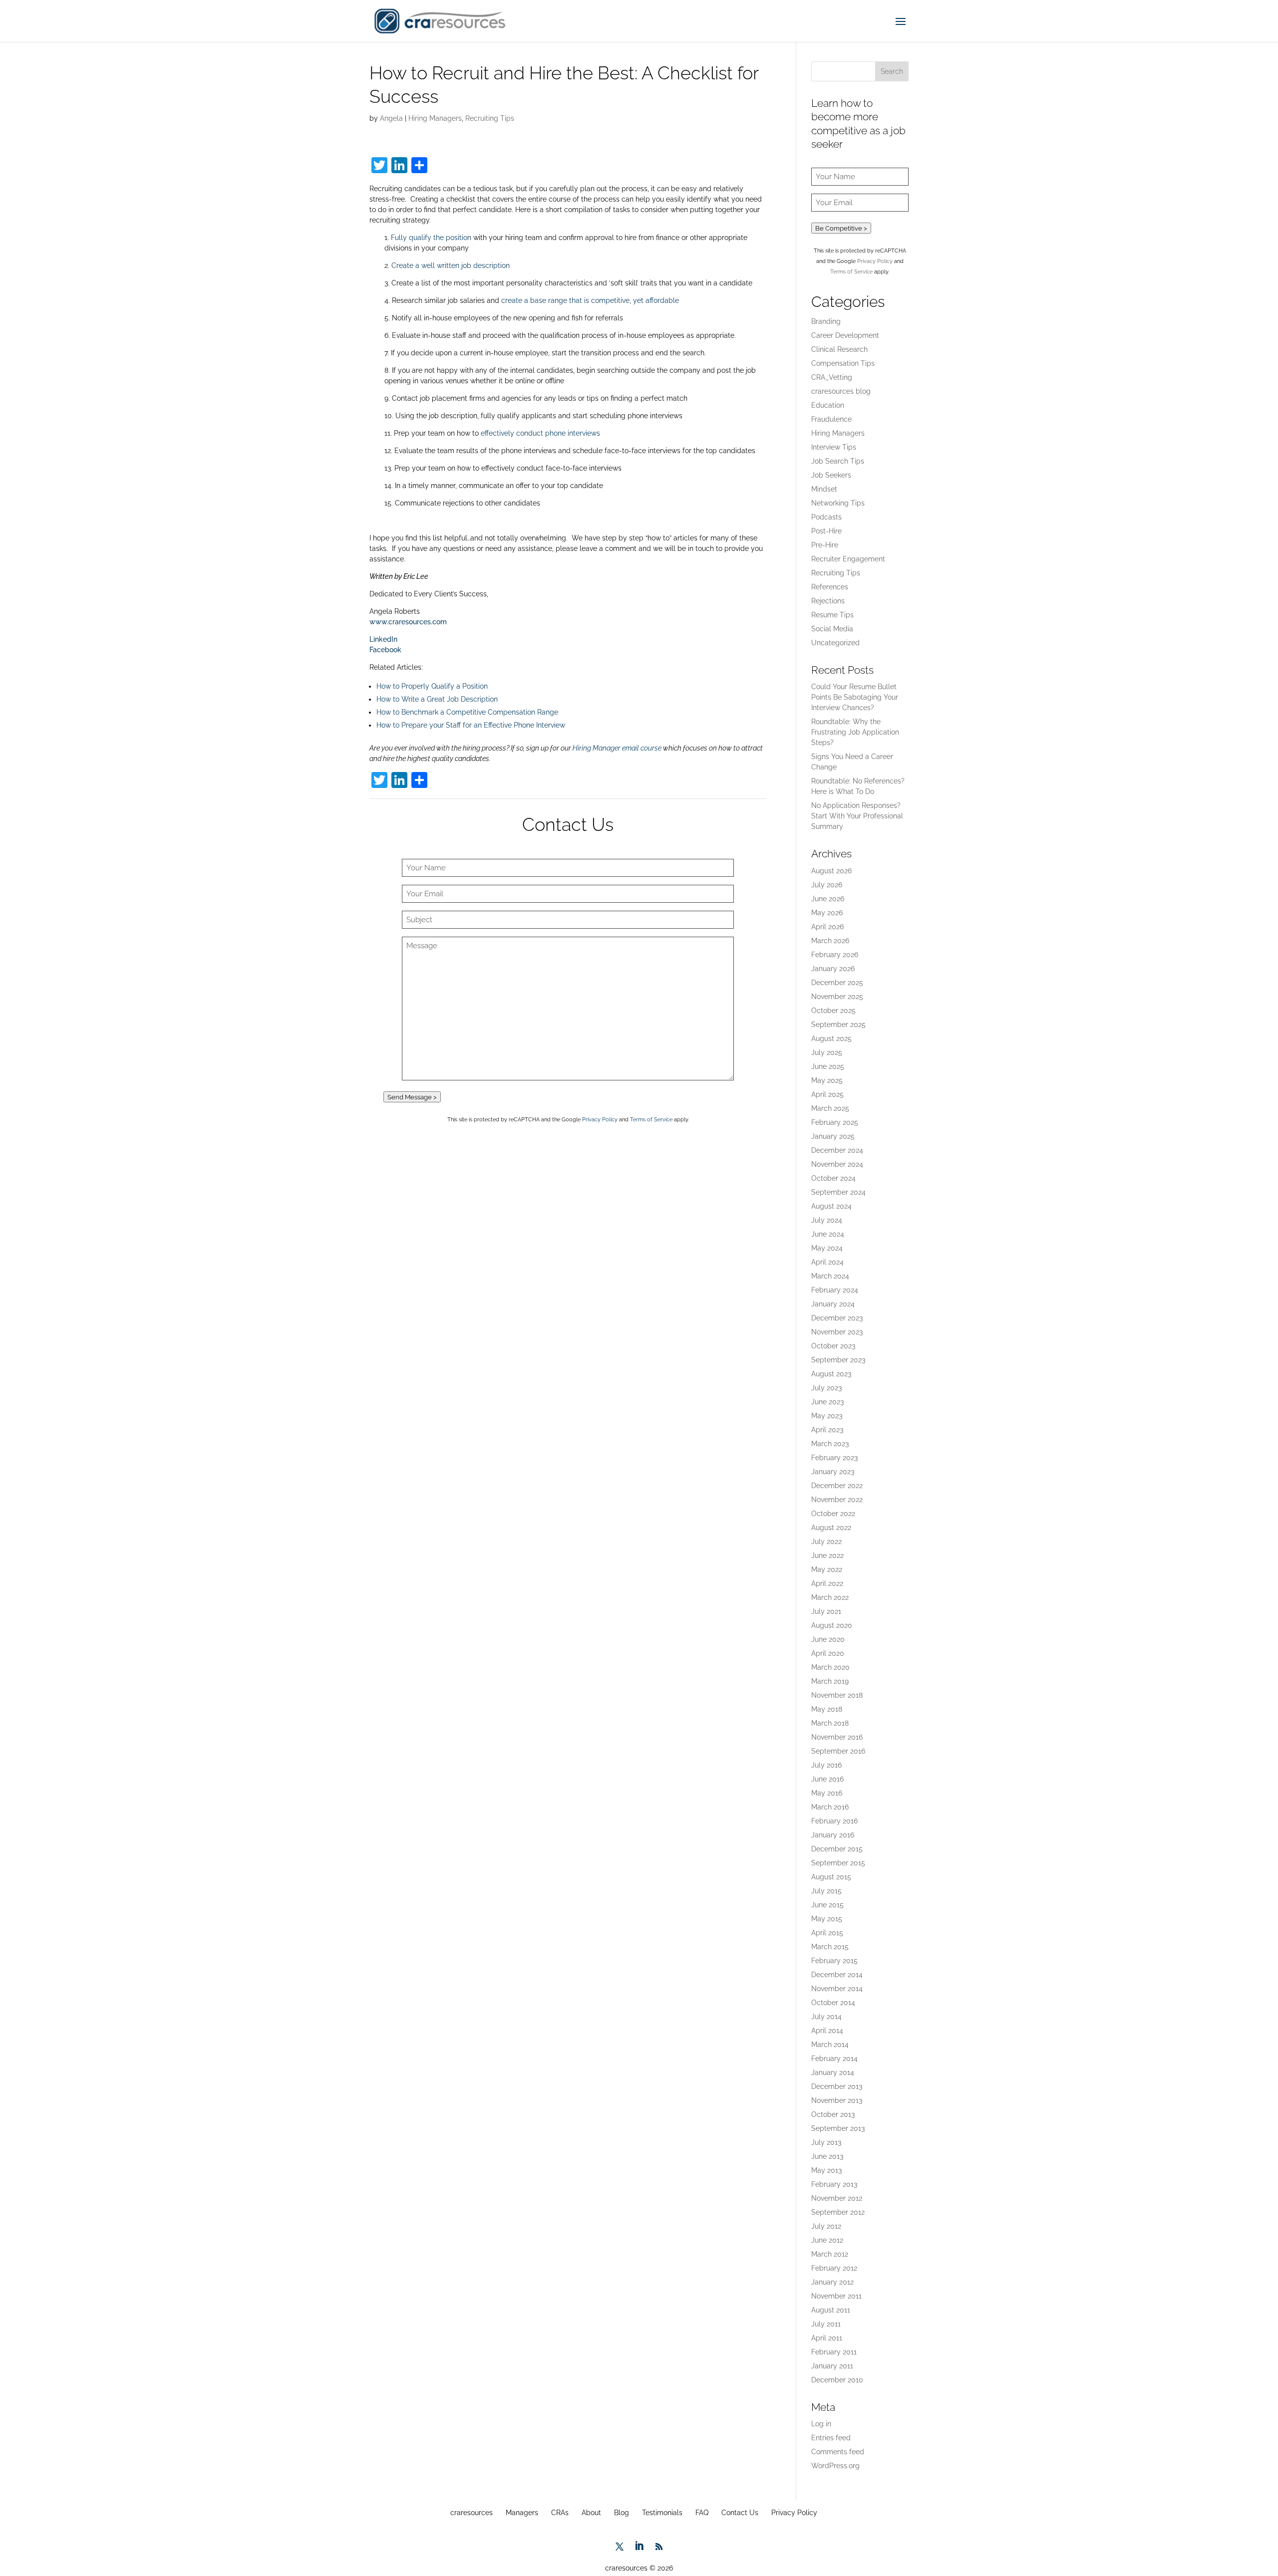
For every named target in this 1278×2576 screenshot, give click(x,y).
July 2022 (826, 1542)
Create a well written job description (451, 265)
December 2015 (837, 1849)
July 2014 (826, 2017)
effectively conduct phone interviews (540, 433)
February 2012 (834, 2268)
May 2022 (827, 1569)
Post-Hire (826, 531)
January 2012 (832, 2282)
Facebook (385, 650)
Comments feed (838, 2452)
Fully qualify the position (431, 238)
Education (828, 405)
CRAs (560, 2513)
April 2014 (827, 2031)
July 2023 (826, 1388)
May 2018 (827, 1709)
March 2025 (830, 1108)
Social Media (832, 629)
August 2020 (832, 1625)
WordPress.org (835, 2466)
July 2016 (826, 1765)
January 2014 (833, 2072)
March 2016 (830, 1807)
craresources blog (841, 391)
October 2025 (833, 1011)
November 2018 (837, 1695)
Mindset (824, 489)
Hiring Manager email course (617, 748)
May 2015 (827, 1919)
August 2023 (831, 1374)
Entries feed (831, 2438)
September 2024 (838, 1192)
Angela (391, 118)
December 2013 (837, 2086)
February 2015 (834, 1961)
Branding (826, 321)
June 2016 (827, 1779)
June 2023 (827, 1402)
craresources (472, 2513)
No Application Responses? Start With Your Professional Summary (857, 816)
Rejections (828, 601)
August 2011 (831, 2310)
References (830, 587)
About (591, 2513)
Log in (821, 2424)
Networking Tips (838, 503)
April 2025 (827, 1094)
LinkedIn (383, 639)
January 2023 (833, 1472)
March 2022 (830, 1597)
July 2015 (826, 1891)
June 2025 (828, 1066)
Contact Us (740, 2513)
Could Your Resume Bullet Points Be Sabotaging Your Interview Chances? (855, 697)
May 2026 (827, 913)
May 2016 (827, 1793)
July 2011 (826, 2324)
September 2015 (838, 1863)
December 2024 (837, 1150)
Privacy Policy (600, 1119)
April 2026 (827, 927)
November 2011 (836, 2296)
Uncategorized (835, 643)
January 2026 (833, 969)
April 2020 (828, 1653)
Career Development (845, 335)
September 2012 (838, 2212)
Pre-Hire (825, 545)
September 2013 (838, 2128)
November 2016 (837, 1737)
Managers (522, 2513)
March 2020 (830, 1667)
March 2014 (830, 2045)
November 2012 (837, 2198)
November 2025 (837, 997)
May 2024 (827, 1248)
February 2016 (834, 1821)
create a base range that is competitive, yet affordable (590, 300)
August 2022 (831, 1528)
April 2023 (827, 1430)
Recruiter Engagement (848, 559)
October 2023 (833, 1346)
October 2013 (833, 2114)
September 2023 (838, 1360)
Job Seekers (831, 475)
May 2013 (826, 2170)
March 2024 (830, 1276)
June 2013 (827, 2156)
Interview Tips (834, 447)
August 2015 (831, 1877)
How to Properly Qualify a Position (432, 686)
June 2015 (827, 1905)
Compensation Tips (843, 363)
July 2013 (826, 2142)
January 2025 (833, 1136)
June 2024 (828, 1234)
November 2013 (837, 2100)
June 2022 (827, 1555)
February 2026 (835, 955)
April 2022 (827, 1583)
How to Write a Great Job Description (437, 699)
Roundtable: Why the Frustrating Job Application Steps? (855, 732)
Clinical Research (839, 349)
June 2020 (828, 1639)
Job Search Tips (838, 461)
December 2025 (837, 983)
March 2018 (830, 1723)
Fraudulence (831, 419)
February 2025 (835, 1122)
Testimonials (662, 2513)
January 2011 (832, 2366)
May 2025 (827, 1080)
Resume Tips (832, 615)
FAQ (702, 2513)
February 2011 (834, 2352)
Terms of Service (651, 1119)
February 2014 (834, 2059)
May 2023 (827, 1416)
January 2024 (833, 1304)
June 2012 (827, 2240)
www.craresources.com (408, 622)
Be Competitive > (841, 228)
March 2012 (830, 2254)
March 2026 (830, 941)
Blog (622, 2513)
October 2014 (833, 2003)
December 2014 (837, 1975)
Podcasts (826, 517)
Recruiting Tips (490, 118)
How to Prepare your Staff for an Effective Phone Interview (471, 725)
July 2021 (826, 1611)
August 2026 (831, 871)
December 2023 (837, 1318)
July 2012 (826, 2226)
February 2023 (834, 1458)
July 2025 (827, 1052)
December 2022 (837, 1486)
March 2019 (830, 1681)
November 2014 (837, 1989)
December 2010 (837, 2380)
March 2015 (830, 1947)
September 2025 (838, 1025)
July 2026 (827, 885)
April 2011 (827, 2338)
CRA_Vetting (832, 377)
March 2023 (830, 1444)
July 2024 (827, 1220)
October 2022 (833, 1514)
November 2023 (837, 1332)
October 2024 (833, 1178)
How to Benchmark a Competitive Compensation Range (467, 712)
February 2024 (835, 1290)
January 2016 (833, 1835)
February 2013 (834, 2184)
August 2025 (831, 1038)
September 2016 (838, 1751)
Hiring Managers (435, 118)
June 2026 (828, 899)
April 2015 (827, 1933)
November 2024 (837, 1164)
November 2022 (837, 1500)
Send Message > (412, 1097)
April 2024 (827, 1262)
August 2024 (831, 1206)
